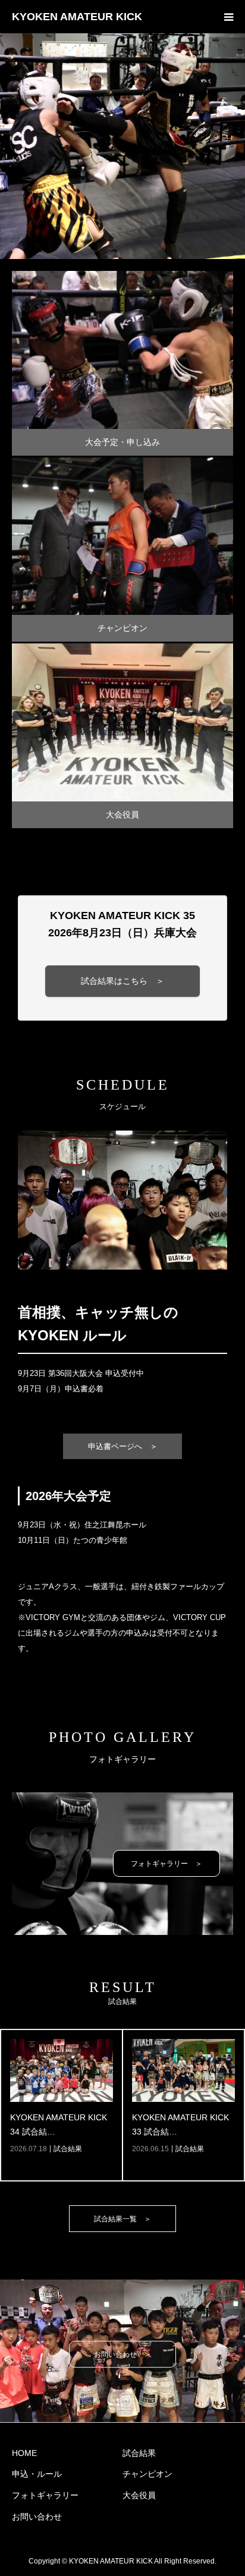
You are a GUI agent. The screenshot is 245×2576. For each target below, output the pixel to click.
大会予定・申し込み (122, 442)
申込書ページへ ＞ (123, 1446)
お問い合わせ (37, 2517)
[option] (122, 146)
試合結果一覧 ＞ (122, 2219)
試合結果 (68, 2149)
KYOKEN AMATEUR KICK (77, 17)
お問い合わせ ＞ (122, 2354)
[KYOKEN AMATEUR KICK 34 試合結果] (62, 2071)
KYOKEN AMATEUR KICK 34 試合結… (59, 2124)
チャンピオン (122, 628)
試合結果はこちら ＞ (122, 981)
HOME (24, 2453)
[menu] (228, 17)
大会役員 (122, 815)
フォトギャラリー (45, 2495)
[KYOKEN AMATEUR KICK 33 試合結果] (183, 2071)
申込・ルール (37, 2474)
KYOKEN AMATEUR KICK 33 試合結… (180, 2124)
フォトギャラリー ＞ (167, 1864)
